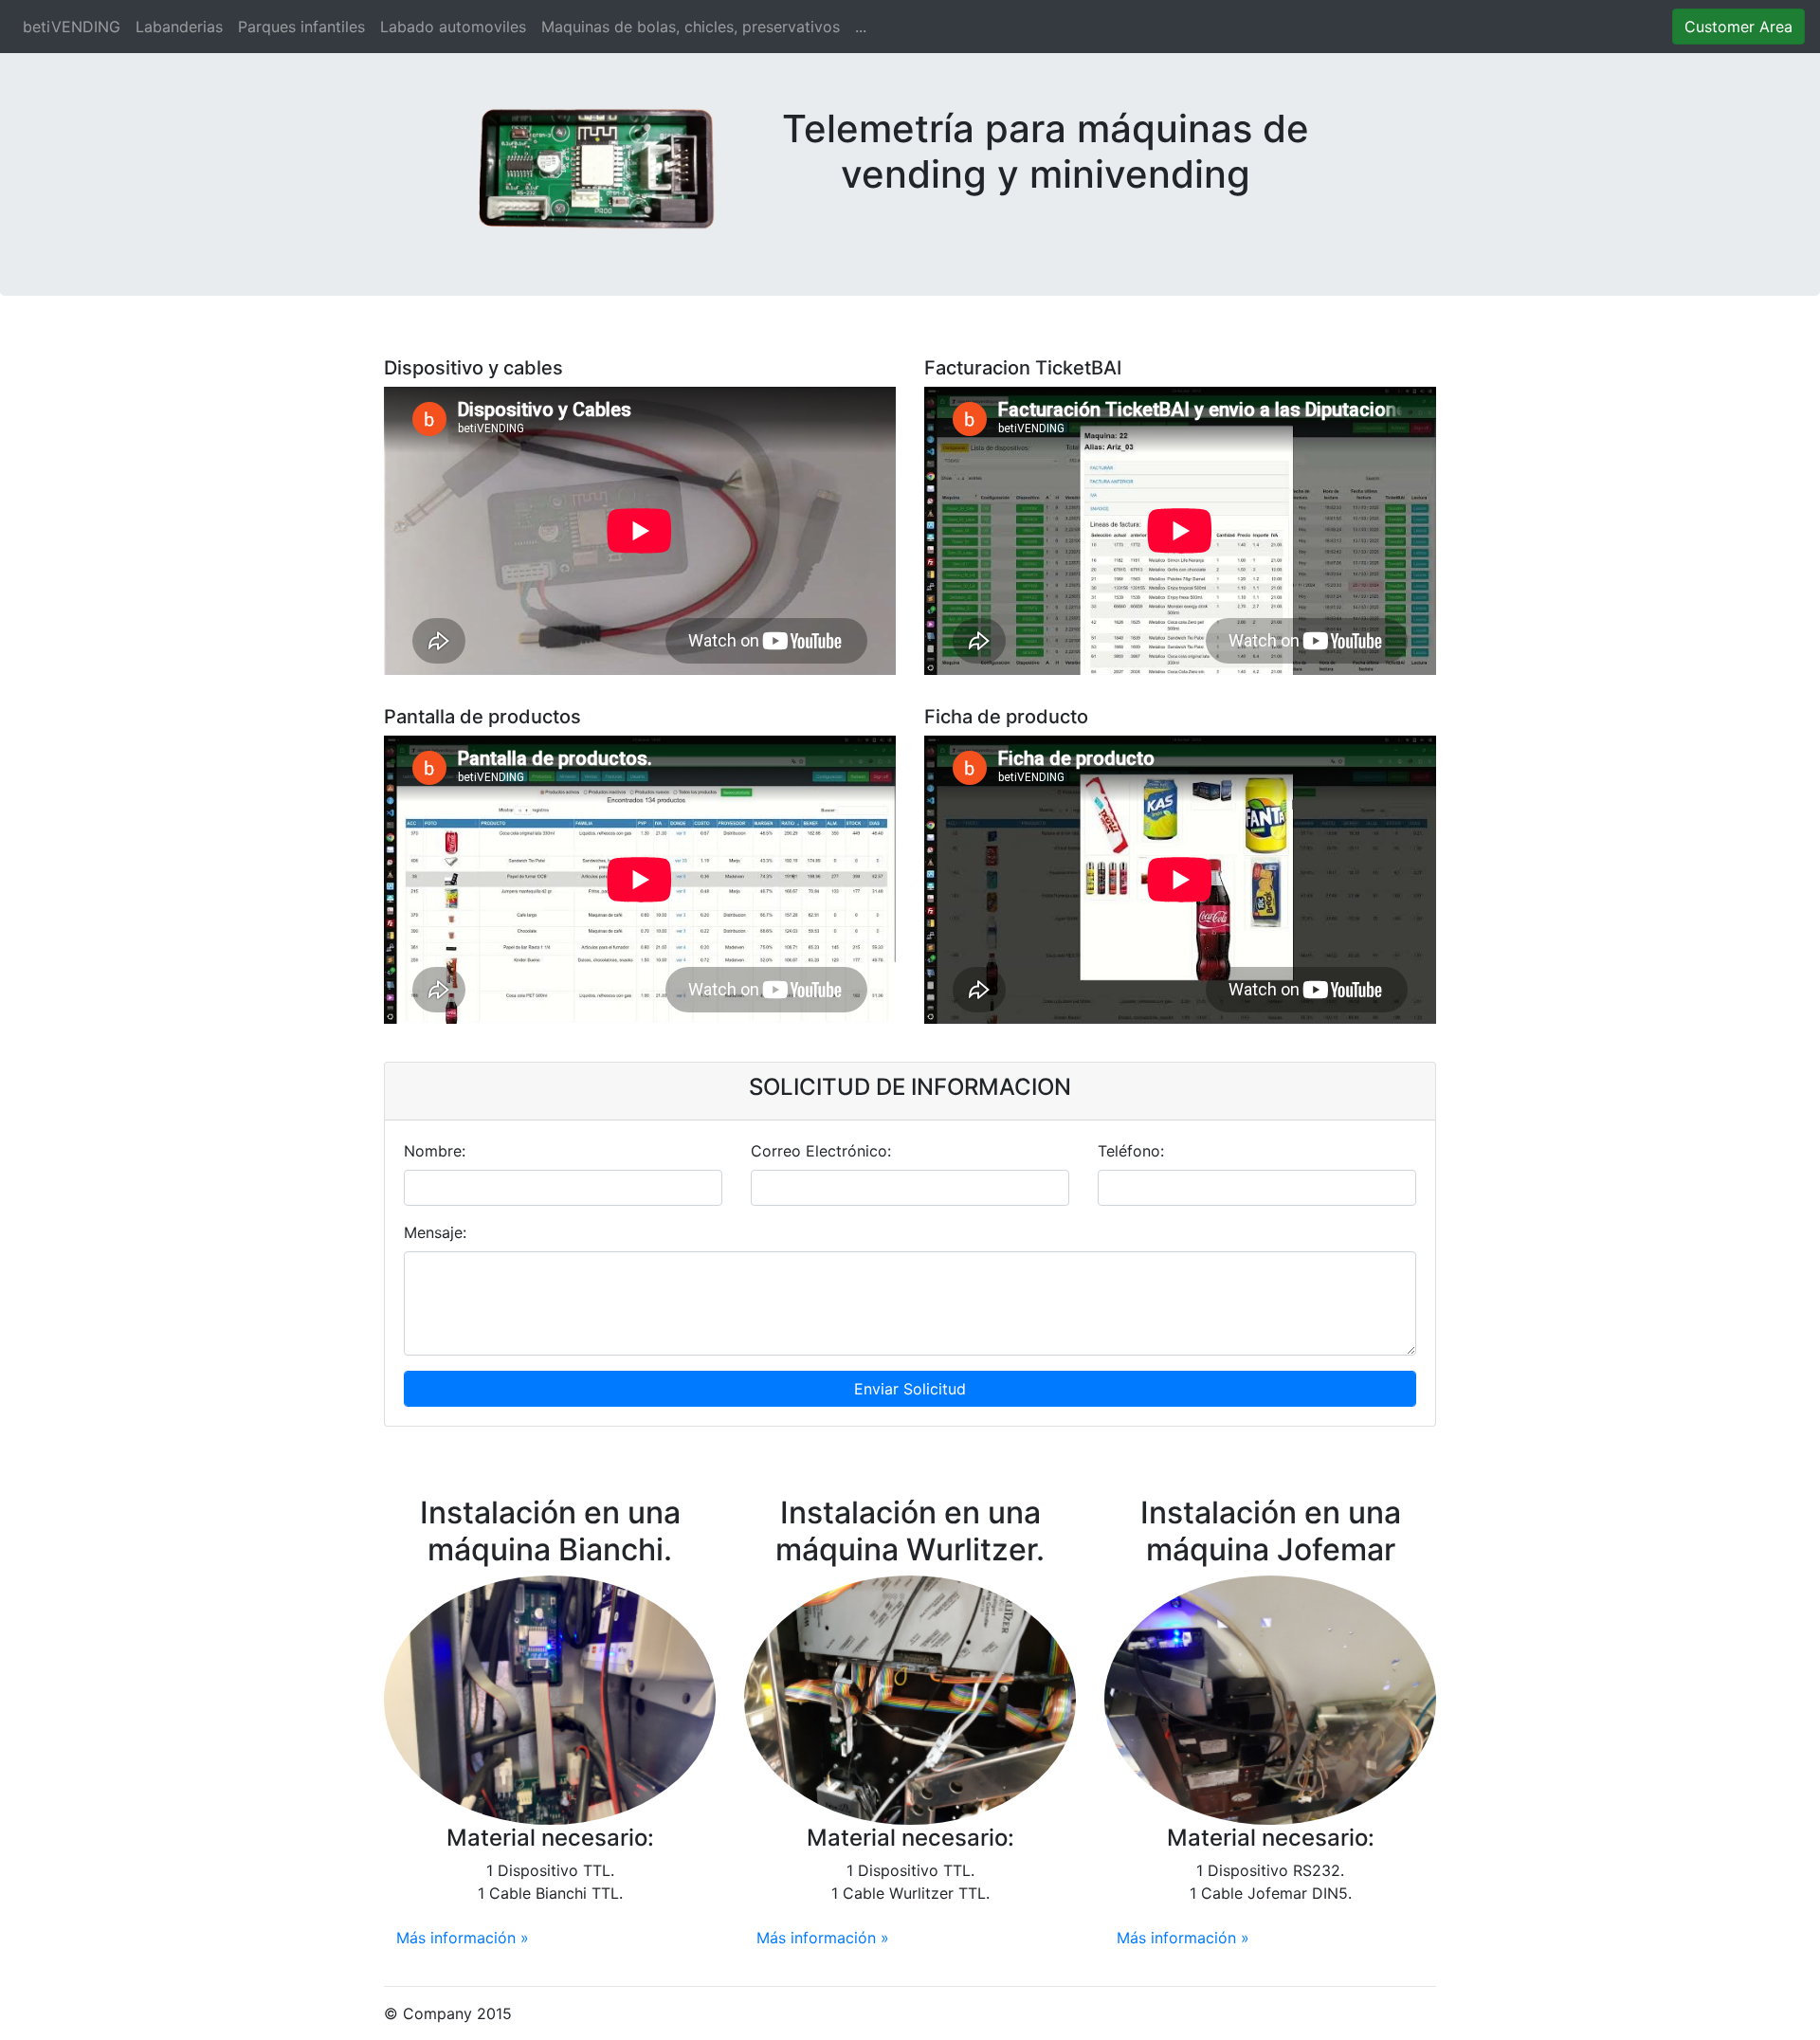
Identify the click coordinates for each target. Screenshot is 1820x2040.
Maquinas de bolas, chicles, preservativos (691, 27)
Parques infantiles (301, 27)
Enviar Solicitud (910, 1389)
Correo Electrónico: (821, 1151)
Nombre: (435, 1151)
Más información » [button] (463, 1938)
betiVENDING (75, 26)
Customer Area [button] (1738, 27)
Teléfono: (1131, 1151)
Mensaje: (435, 1232)
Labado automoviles (453, 27)
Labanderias (179, 27)
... (861, 27)
